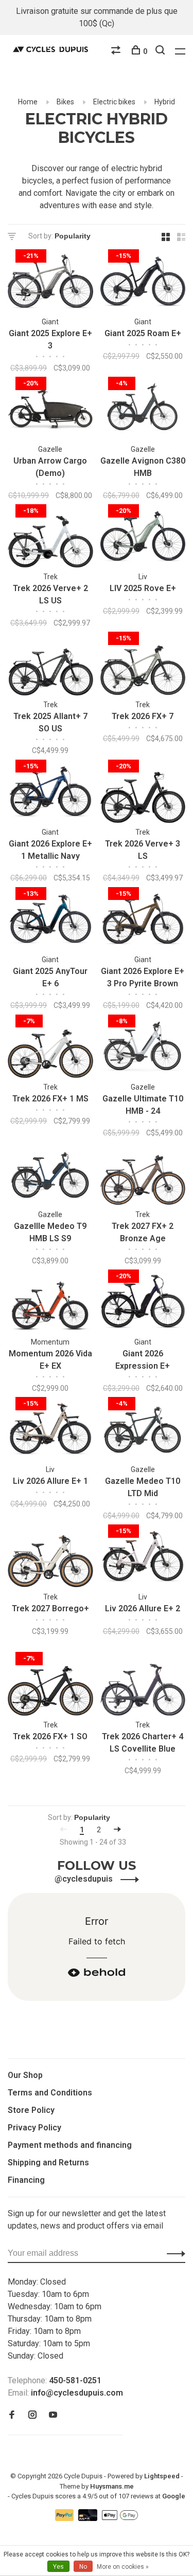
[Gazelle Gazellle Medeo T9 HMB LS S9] (50, 1176)
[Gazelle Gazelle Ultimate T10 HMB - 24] (143, 1048)
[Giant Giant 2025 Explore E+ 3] (50, 283)
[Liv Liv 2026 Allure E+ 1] (50, 1431)
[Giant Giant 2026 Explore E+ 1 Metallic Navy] (50, 793)
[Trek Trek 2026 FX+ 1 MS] (50, 1048)
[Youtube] (53, 2415)
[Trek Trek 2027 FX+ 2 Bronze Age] (143, 1176)
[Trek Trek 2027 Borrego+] (50, 1558)
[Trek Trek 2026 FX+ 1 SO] (50, 1686)
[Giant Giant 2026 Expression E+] (143, 1303)
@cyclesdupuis (85, 1879)
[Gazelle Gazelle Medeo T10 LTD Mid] (143, 1431)
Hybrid (165, 102)
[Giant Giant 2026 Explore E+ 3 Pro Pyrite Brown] (143, 921)
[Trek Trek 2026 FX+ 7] (143, 665)
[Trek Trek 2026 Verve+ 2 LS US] (50, 538)
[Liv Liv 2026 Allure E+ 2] (143, 1558)
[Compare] (117, 51)
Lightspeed (162, 2476)
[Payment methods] (66, 2518)
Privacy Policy (34, 2128)
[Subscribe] (173, 2253)
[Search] (161, 51)
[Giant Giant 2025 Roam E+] (143, 283)
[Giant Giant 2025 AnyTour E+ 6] (50, 921)
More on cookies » (123, 2567)
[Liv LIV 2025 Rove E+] (143, 538)
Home (28, 102)
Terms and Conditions (50, 2093)
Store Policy (31, 2110)
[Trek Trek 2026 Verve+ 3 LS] (143, 793)
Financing (26, 2180)
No (83, 2567)
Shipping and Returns (48, 2163)
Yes (58, 2567)
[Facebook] (12, 2415)
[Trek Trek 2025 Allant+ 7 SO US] (50, 665)
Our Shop (25, 2075)
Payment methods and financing (70, 2145)
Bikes (65, 102)
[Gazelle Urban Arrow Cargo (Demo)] (50, 410)
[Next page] (117, 1830)
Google (174, 2496)
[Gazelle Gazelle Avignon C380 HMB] (143, 410)
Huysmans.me (112, 2486)
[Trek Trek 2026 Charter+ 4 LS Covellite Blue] (143, 1686)
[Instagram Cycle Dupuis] (32, 2415)
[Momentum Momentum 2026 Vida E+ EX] (50, 1303)
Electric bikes (114, 102)
